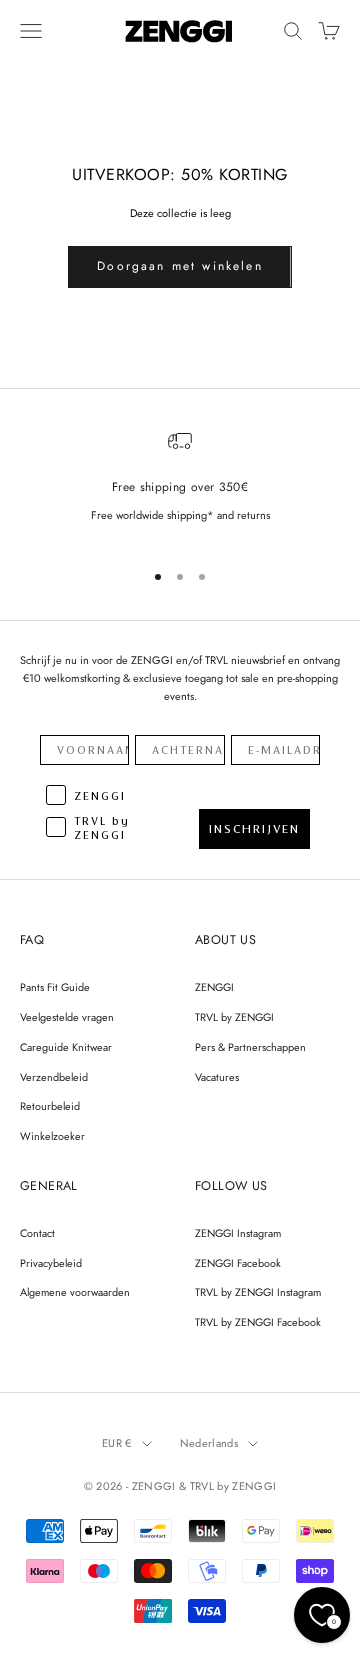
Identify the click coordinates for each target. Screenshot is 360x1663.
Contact (37, 1233)
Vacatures (217, 1077)
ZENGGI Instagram (238, 1233)
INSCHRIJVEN (254, 829)
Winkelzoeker (52, 1136)
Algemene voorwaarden (75, 1292)
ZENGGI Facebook (238, 1263)
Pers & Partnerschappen (250, 1047)
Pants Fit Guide (55, 987)
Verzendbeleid (54, 1077)
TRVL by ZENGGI (234, 1017)
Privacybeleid (51, 1263)
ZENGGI (214, 987)
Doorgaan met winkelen (179, 266)
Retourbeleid (50, 1106)
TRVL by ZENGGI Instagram (258, 1292)
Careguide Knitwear (66, 1047)
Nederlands (209, 1443)
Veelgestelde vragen (67, 1017)
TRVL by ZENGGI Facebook (258, 1322)
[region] (180, 485)
